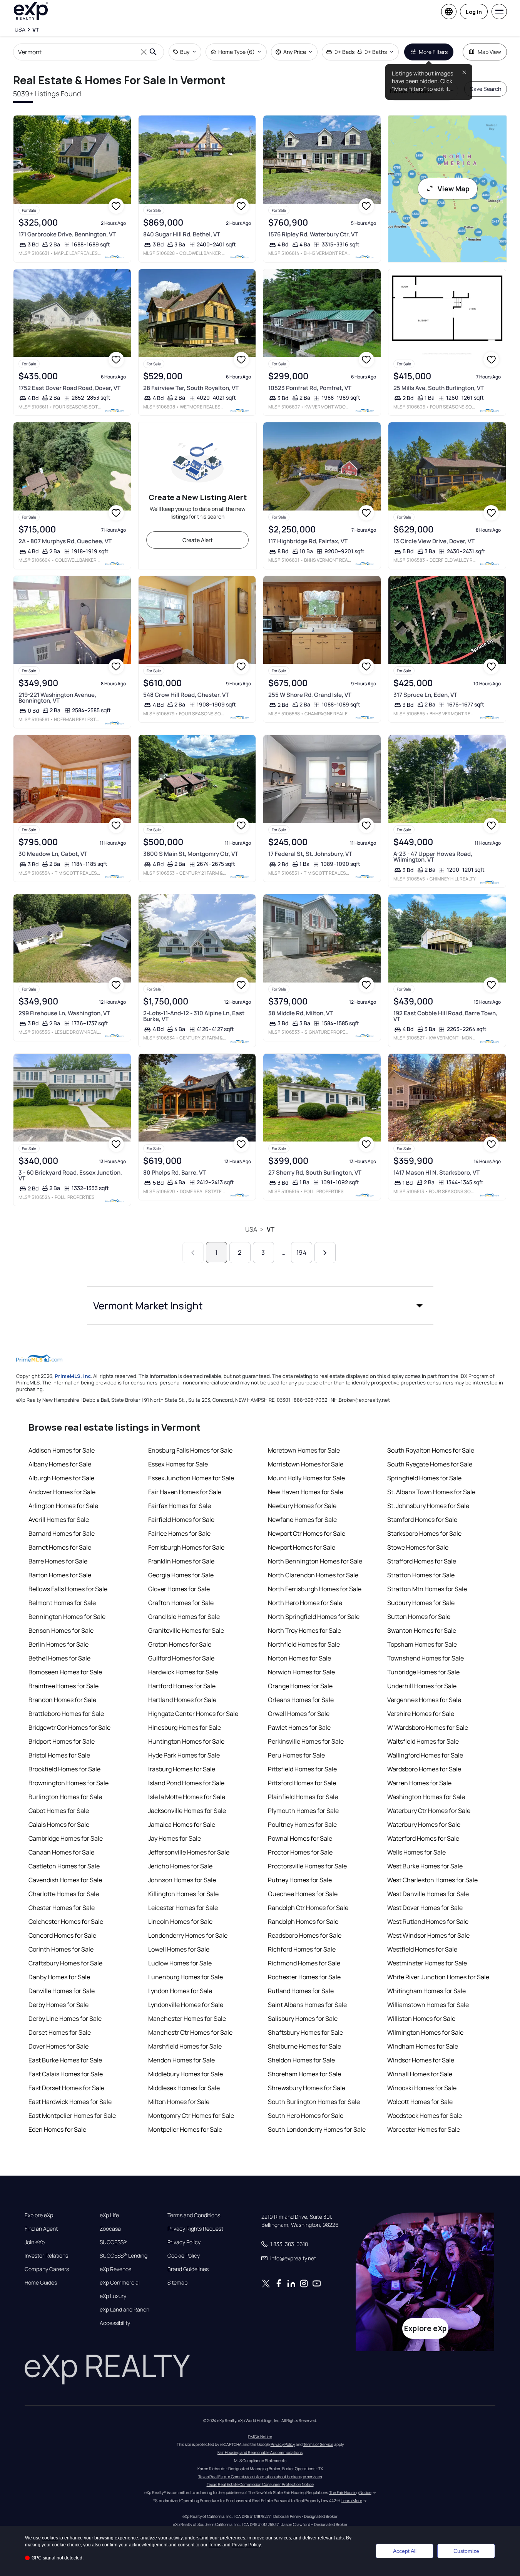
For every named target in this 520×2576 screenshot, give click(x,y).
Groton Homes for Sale (180, 1644)
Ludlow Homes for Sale (180, 1963)
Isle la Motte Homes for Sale (187, 1797)
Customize (466, 2551)
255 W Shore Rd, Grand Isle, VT (310, 695)
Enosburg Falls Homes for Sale (190, 1450)
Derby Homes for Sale (59, 2005)
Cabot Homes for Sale (59, 1811)
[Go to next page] (325, 1253)
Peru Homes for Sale (296, 1755)
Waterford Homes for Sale (423, 1838)
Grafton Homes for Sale (181, 1603)
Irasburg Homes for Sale (182, 1769)
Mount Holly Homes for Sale (306, 1478)
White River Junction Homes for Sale (438, 1977)
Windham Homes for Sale (423, 2046)
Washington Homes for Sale (426, 1797)
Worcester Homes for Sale (424, 2129)
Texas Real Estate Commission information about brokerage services (260, 2477)
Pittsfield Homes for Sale (302, 1769)
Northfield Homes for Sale (304, 1644)
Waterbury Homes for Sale (424, 1824)
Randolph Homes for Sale (303, 1922)
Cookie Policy (184, 2256)
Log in (474, 12)
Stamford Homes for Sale (422, 1520)
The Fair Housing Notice (350, 2492)
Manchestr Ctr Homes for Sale (190, 2032)
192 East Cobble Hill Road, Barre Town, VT (445, 1016)
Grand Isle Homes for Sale (184, 1617)
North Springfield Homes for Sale (314, 1617)
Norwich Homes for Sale (301, 1672)
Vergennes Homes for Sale (424, 1700)
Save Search (486, 89)
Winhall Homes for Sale (420, 2074)
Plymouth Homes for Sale (303, 1811)
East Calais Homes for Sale (66, 2074)
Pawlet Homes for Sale (299, 1727)
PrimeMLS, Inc (73, 1376)
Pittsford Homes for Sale (302, 1783)
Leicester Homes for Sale (183, 1908)
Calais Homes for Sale (59, 1824)
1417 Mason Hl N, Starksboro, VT (436, 1173)
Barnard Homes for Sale (62, 1533)
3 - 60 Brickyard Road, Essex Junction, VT (70, 1175)
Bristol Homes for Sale (59, 1755)
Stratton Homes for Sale (421, 1575)
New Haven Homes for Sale (305, 1492)
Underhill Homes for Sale (422, 1686)
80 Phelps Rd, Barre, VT (175, 1173)
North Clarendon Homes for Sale (313, 1575)
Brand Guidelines (188, 2269)
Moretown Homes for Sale (304, 1450)
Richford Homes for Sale (302, 1949)
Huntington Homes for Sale (186, 1741)
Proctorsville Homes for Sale (307, 1866)
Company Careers (47, 2269)
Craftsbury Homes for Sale (65, 1963)
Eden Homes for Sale (57, 2129)
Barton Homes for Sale (60, 1575)
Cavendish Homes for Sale (65, 1880)
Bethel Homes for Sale (59, 1658)
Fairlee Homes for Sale (179, 1533)
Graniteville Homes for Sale (186, 1630)
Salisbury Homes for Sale (303, 2019)
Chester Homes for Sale (62, 1908)
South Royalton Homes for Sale (431, 1450)
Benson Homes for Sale (61, 1630)
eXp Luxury (113, 2296)
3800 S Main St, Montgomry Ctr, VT (191, 854)
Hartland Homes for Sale (182, 1700)
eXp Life (109, 2215)
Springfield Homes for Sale (424, 1478)
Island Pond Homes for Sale (186, 1783)
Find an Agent (41, 2229)
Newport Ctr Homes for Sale (307, 1533)
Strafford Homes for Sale (422, 1561)
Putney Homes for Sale (300, 1880)
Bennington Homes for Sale (67, 1617)
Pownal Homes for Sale (300, 1838)
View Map (454, 189)
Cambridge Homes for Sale (66, 1838)
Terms (215, 2545)
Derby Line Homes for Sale (65, 2019)
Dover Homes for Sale (59, 2046)
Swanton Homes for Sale (422, 1630)
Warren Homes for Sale (419, 1783)
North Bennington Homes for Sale (315, 1561)
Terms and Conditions (194, 2215)
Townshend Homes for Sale (426, 1658)
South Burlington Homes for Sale (314, 2102)
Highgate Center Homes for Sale (193, 1714)
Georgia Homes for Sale (181, 1575)
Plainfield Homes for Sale (303, 1797)
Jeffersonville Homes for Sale (189, 1852)
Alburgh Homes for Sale (61, 1478)
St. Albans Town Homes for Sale (431, 1492)
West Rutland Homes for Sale (428, 1922)
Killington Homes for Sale (183, 1894)
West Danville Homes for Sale (428, 1894)
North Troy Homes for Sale (304, 1630)
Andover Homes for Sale (62, 1492)
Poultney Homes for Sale (302, 1824)
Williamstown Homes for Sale (428, 2005)
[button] (260, 1306)
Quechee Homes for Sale (303, 1894)
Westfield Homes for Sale (422, 1949)
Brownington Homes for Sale (69, 1783)
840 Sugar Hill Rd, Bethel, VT (182, 234)
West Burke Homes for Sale (425, 1866)
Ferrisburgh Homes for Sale (186, 1547)
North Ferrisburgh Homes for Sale (315, 1589)
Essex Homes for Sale (178, 1464)
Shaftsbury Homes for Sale (305, 2032)
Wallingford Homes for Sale (425, 1755)
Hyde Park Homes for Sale (184, 1755)
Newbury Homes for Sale (302, 1506)
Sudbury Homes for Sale (421, 1603)
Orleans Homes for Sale (301, 1700)
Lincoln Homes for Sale (180, 1922)
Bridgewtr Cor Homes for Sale (69, 1727)
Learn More (352, 2501)
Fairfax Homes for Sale (180, 1506)
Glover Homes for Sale (179, 1589)
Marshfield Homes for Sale (185, 2046)
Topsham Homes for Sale (422, 1644)
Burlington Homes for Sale (65, 1797)
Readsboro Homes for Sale (305, 1935)
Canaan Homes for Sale (61, 1852)
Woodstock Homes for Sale (425, 2116)
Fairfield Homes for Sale (181, 1520)
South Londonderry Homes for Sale (317, 2129)
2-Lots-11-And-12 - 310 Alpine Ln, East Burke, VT (194, 1016)
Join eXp (35, 2242)
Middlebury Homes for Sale (186, 2074)
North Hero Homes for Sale (305, 1603)
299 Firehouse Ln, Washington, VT (64, 1013)
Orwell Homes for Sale (299, 1714)
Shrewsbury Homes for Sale (307, 2088)
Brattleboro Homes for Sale (66, 1714)
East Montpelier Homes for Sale (72, 2116)
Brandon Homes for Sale (62, 1700)
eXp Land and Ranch (125, 2310)
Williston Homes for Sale (421, 2019)
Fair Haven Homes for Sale (185, 1492)
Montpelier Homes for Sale (185, 2129)
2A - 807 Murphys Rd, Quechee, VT (65, 541)
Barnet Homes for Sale (60, 1547)
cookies (50, 2538)
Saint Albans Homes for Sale (307, 2005)
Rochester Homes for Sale (304, 1977)
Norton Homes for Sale (299, 1658)
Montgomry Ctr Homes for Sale (191, 2116)
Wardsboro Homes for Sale (424, 1769)
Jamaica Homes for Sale (182, 1824)
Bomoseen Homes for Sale (65, 1672)
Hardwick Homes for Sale (183, 1672)
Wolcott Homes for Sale (420, 2102)
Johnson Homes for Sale (182, 1880)
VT (271, 1229)
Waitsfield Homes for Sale (423, 1741)
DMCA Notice (260, 2437)
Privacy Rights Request (195, 2229)
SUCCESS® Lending (124, 2256)
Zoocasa (110, 2229)
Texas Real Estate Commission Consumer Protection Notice (260, 2484)
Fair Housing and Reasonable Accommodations (260, 2452)
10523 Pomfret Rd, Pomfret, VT (310, 388)
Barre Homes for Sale (58, 1561)
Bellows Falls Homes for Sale (68, 1589)
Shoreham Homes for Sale (304, 2074)
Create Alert (198, 540)
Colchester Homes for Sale (66, 1922)
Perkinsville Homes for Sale (306, 1741)
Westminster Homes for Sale (427, 1963)
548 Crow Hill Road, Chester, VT (186, 695)
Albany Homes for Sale (60, 1464)
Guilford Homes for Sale (181, 1658)
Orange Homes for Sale (300, 1686)
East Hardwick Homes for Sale (70, 2102)
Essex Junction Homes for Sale (191, 1478)
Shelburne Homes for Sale (304, 2046)
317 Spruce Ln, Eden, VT (425, 695)
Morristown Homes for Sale (306, 1464)
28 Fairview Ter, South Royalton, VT (191, 388)
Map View (489, 52)
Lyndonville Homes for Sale (186, 2005)
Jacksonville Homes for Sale (187, 1811)
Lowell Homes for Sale (179, 1949)
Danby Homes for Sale (59, 1977)
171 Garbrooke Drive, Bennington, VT (67, 234)
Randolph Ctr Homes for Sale (308, 1908)
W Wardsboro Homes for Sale (428, 1727)
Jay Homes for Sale (175, 1838)
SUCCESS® (113, 2242)
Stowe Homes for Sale (418, 1547)
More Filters (433, 52)
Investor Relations (46, 2256)
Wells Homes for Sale (416, 1852)
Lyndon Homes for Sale (180, 1991)
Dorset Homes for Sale (60, 2032)
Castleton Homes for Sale (64, 1866)
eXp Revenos (115, 2269)
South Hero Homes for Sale (306, 2116)
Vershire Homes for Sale (421, 1714)
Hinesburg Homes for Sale (185, 1727)
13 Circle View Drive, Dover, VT (434, 541)
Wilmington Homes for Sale (425, 2032)
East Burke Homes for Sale (65, 2060)
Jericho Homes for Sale (180, 1866)
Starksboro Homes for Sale (424, 1533)
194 (301, 1252)
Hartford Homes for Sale (182, 1686)
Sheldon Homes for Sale (301, 2060)
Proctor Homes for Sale (300, 1852)
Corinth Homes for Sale (61, 1949)
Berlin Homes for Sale (59, 1644)
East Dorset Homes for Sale (66, 2088)
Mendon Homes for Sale (181, 2060)
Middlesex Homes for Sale (184, 2088)
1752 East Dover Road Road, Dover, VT (69, 388)
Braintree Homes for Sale (64, 1686)
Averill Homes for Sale (59, 1520)
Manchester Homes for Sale (187, 2019)
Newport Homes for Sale (302, 1547)
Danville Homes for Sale (62, 1991)
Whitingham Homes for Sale (426, 1991)
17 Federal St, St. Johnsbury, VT (310, 854)
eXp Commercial (120, 2283)
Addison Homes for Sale (62, 1450)
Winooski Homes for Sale (422, 2088)
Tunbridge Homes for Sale (423, 1672)
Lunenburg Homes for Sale (186, 1977)
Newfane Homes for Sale (302, 1520)
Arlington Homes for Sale (63, 1506)
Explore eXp (39, 2215)
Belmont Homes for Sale (62, 1603)
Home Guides (41, 2283)
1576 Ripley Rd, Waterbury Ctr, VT (313, 234)
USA (251, 1229)
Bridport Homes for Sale (62, 1741)
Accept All (405, 2551)
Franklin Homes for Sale (181, 1561)
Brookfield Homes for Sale (64, 1769)
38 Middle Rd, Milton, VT (301, 1013)
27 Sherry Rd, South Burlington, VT (315, 1173)
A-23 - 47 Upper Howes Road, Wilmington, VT (433, 857)
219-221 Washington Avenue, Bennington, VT (57, 698)
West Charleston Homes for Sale (432, 1880)
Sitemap (177, 2283)
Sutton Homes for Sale (419, 1617)
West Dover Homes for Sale (425, 1908)
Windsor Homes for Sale (421, 2060)
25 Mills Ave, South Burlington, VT (439, 388)
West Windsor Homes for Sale (428, 1935)
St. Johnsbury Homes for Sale (428, 1506)
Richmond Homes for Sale (304, 1963)
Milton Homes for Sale (179, 2102)
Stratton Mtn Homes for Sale (427, 1589)
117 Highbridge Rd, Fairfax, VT (308, 541)
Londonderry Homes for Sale (188, 1935)
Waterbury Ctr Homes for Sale (429, 1811)
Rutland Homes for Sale (301, 1991)
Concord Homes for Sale (62, 1935)
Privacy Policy (184, 2242)
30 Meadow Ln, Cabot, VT (53, 854)
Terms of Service (318, 2444)
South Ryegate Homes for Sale (430, 1464)
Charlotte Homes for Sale (64, 1894)
